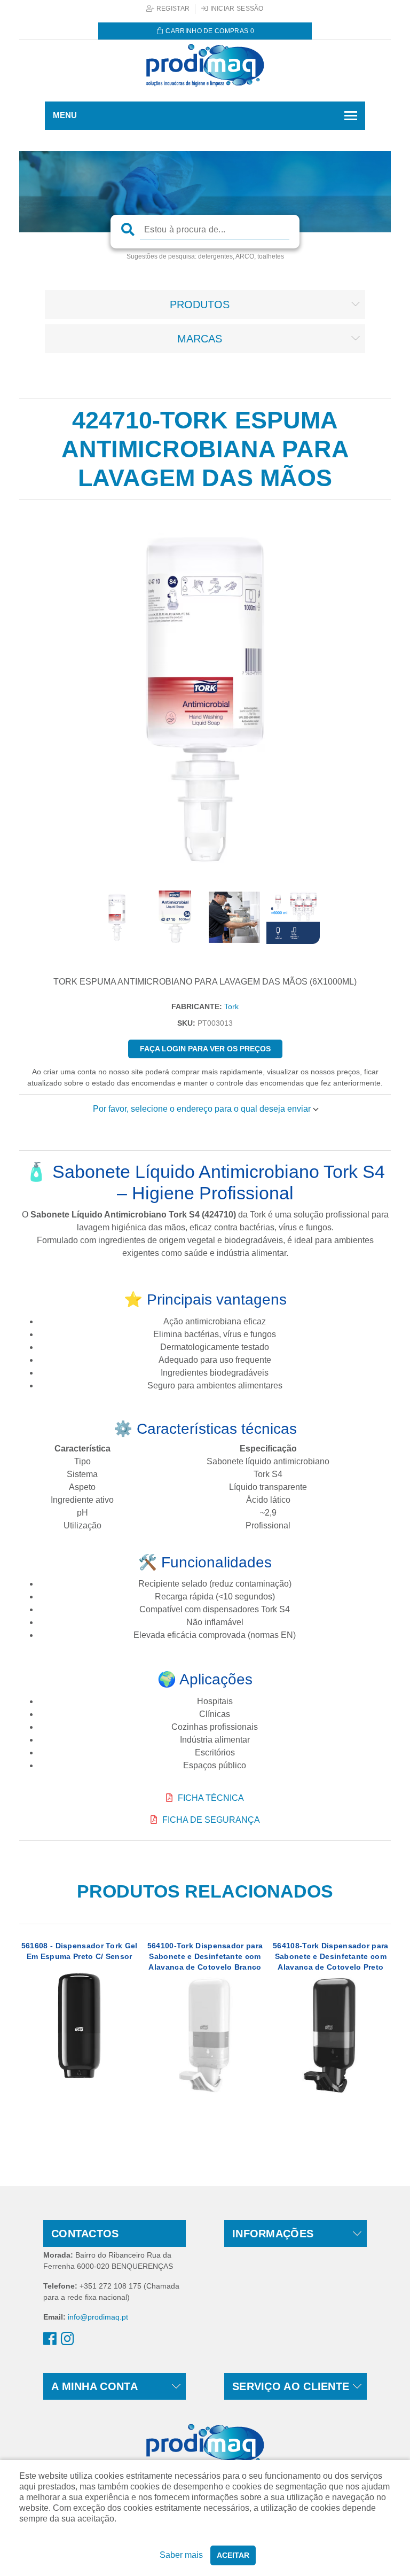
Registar (172, 9)
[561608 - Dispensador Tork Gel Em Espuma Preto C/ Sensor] (79, 2025)
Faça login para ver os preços (205, 1049)
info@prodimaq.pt (98, 2317)
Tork (231, 1006)
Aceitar (233, 2555)
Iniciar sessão (236, 9)
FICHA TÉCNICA (211, 1798)
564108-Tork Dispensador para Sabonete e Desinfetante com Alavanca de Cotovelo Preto (330, 1956)
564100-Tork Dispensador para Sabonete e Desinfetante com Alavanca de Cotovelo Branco (205, 1956)
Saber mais (181, 2555)
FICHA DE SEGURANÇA (211, 1820)
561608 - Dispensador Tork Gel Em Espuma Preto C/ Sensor (80, 1951)
